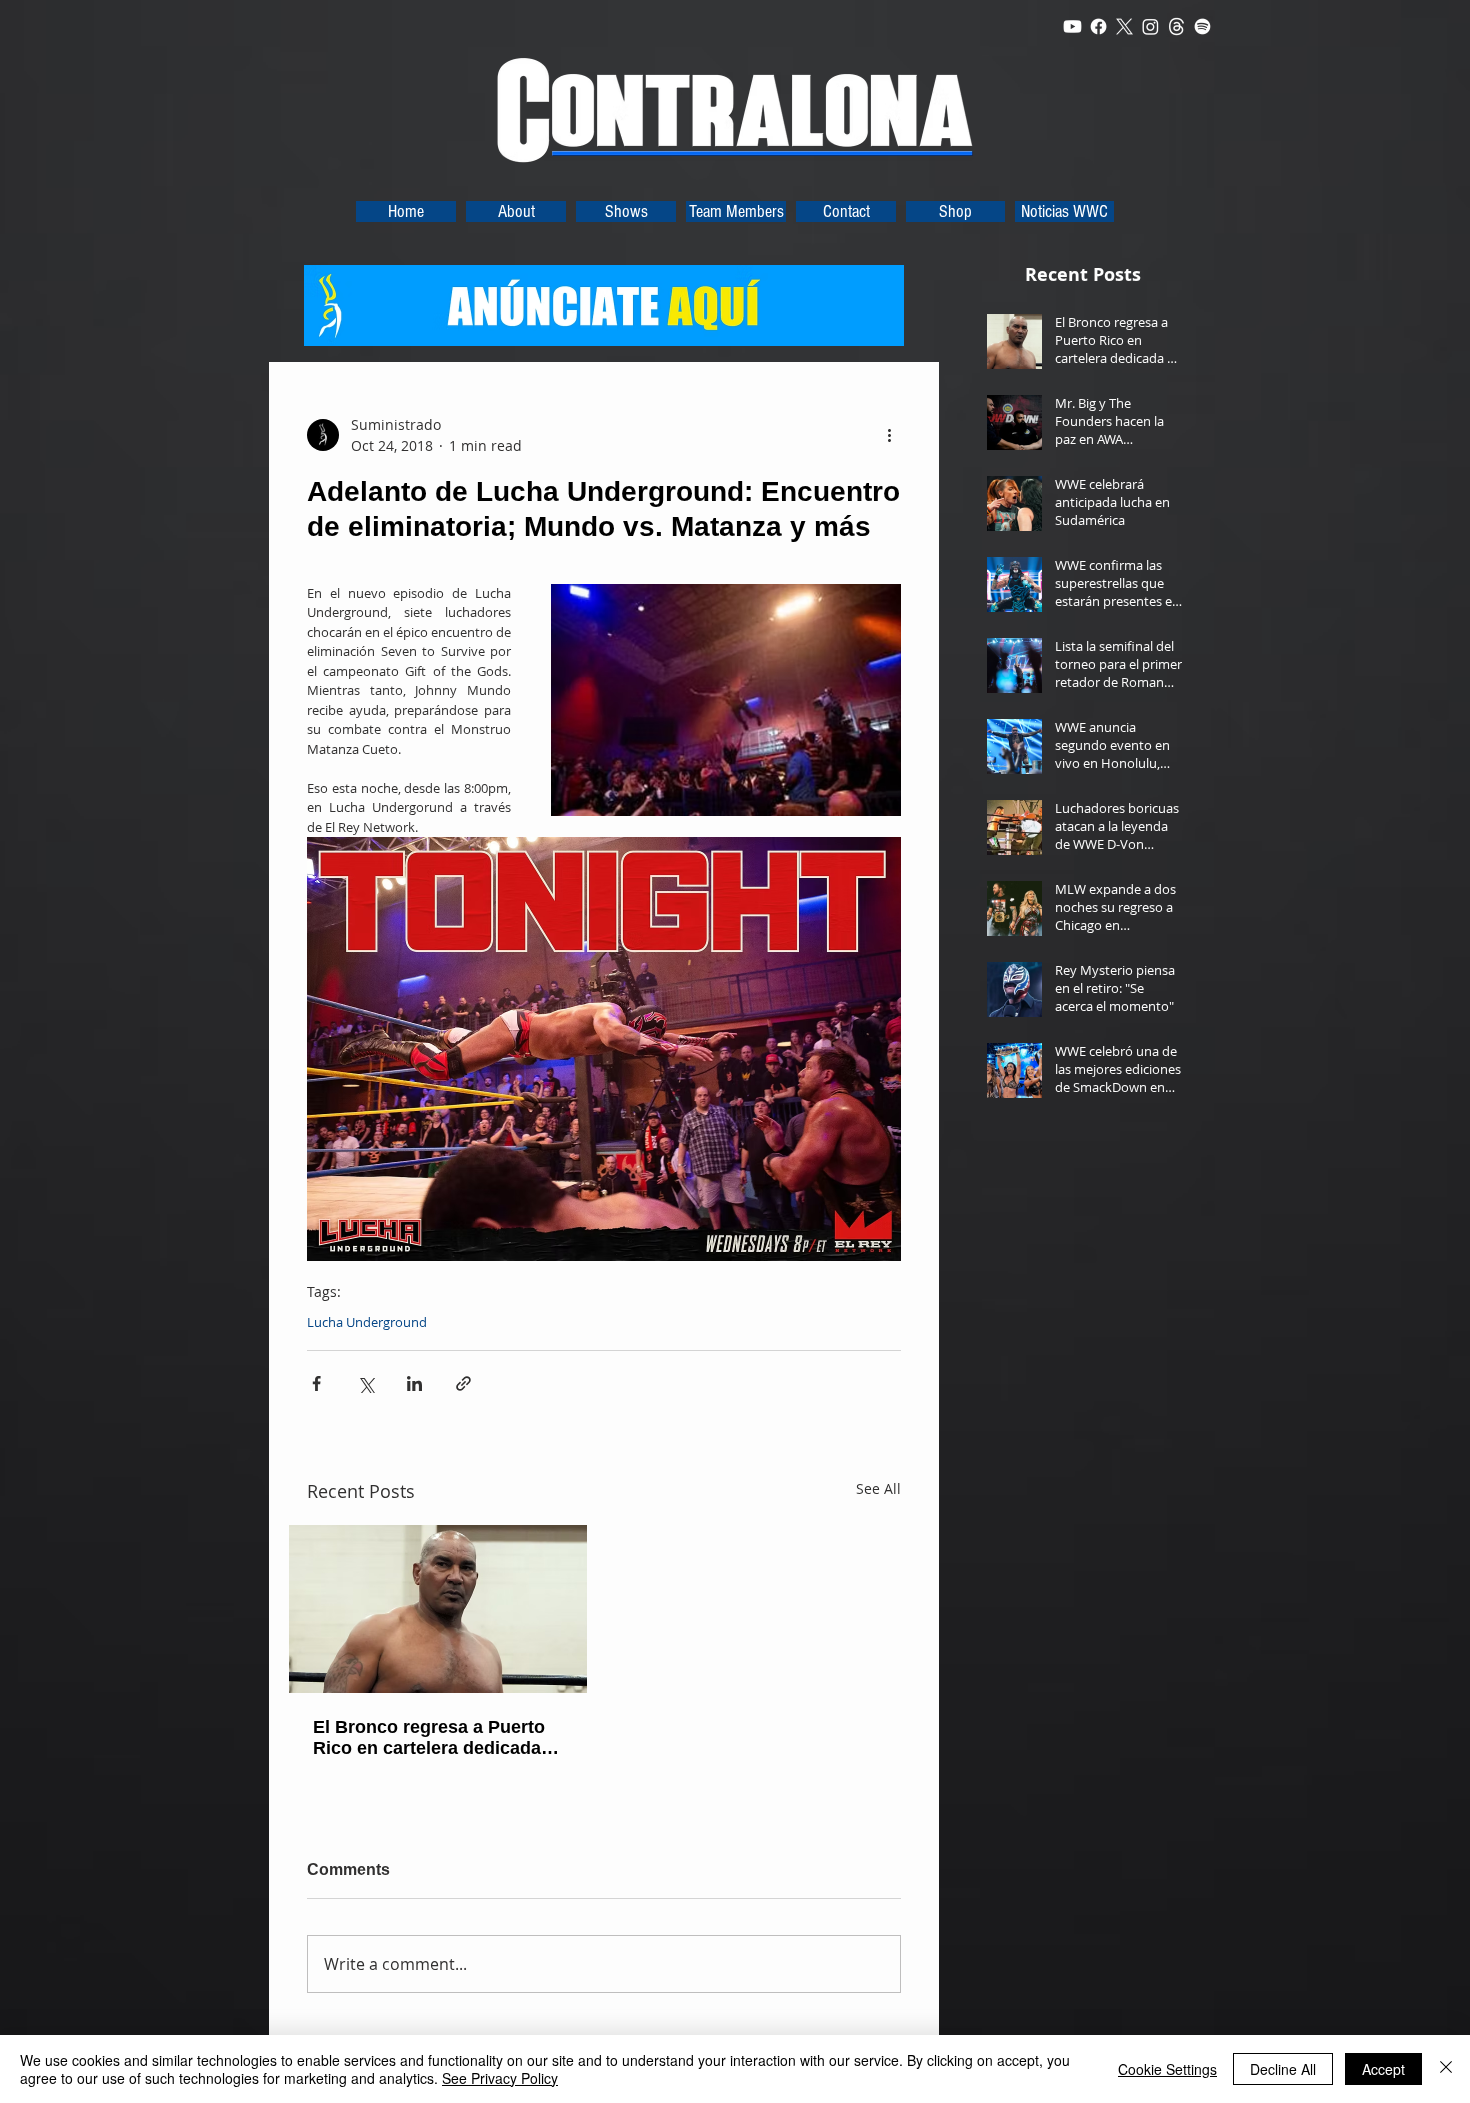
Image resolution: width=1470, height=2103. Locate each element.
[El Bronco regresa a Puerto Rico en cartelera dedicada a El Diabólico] (438, 1609)
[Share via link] (463, 1383)
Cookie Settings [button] (1167, 2069)
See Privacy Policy (500, 2078)
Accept (1383, 2069)
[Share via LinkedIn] (414, 1383)
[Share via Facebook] (316, 1383)
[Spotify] (1202, 26)
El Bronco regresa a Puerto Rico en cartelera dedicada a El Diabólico (434, 1738)
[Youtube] (1072, 26)
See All (878, 1488)
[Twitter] (1124, 26)
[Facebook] (1098, 26)
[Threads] (1176, 26)
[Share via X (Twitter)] (365, 1383)
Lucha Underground (367, 1322)
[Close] (1446, 2069)
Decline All (1283, 2069)
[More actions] (889, 435)
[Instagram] (1150, 26)
